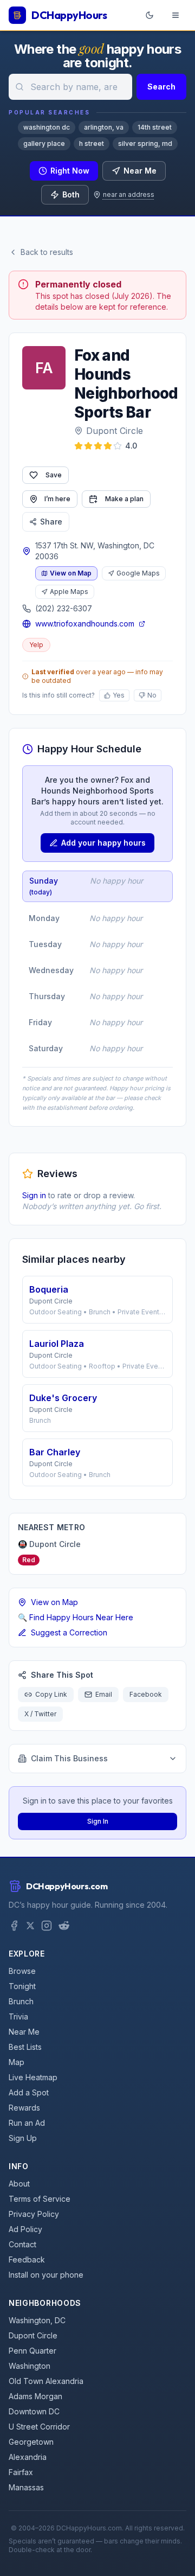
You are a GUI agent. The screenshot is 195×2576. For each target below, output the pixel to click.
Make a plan (124, 499)
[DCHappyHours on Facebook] (14, 1926)
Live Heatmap (33, 2077)
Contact (22, 2244)
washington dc (47, 127)
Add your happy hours (103, 843)
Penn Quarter (32, 2351)
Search (161, 87)
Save (54, 475)
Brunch (21, 2001)
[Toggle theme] (149, 15)
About (19, 2184)
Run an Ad (27, 2123)
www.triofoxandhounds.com (85, 624)
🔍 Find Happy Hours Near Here (76, 1617)
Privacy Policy (34, 2214)
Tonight (22, 1986)
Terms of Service (40, 2199)
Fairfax (21, 2472)
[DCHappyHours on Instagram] (47, 1926)
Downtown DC (34, 2411)
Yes (119, 695)
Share (51, 522)
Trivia (18, 2016)
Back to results (47, 252)
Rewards (24, 2108)
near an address (129, 194)
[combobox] (70, 87)
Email (104, 1694)
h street (92, 143)
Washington (30, 2366)
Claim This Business (69, 1758)
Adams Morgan (35, 2396)
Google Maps (138, 573)
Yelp (36, 645)
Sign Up (23, 2138)
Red (29, 1560)
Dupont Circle (115, 431)
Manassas (26, 2487)
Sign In (98, 1821)
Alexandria (28, 2457)
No (152, 695)
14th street (155, 127)
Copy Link (51, 1694)
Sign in (34, 1195)
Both (71, 194)
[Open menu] (175, 15)
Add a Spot (29, 2092)
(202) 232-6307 (64, 608)
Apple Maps (69, 592)
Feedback (27, 2259)
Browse (22, 1971)
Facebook (146, 1694)
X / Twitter (40, 1714)
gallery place (44, 143)
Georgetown (31, 2442)
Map (17, 2062)
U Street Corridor (39, 2427)
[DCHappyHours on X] (30, 1926)
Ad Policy (25, 2229)
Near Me (140, 171)
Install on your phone (46, 2275)
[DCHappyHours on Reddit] (64, 1926)
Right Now (70, 171)
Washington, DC (37, 2320)
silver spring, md (145, 143)
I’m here (57, 499)
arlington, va (104, 127)
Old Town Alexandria (46, 2381)
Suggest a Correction (69, 1632)
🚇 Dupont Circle (49, 1544)
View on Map (71, 573)
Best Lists (25, 2047)
